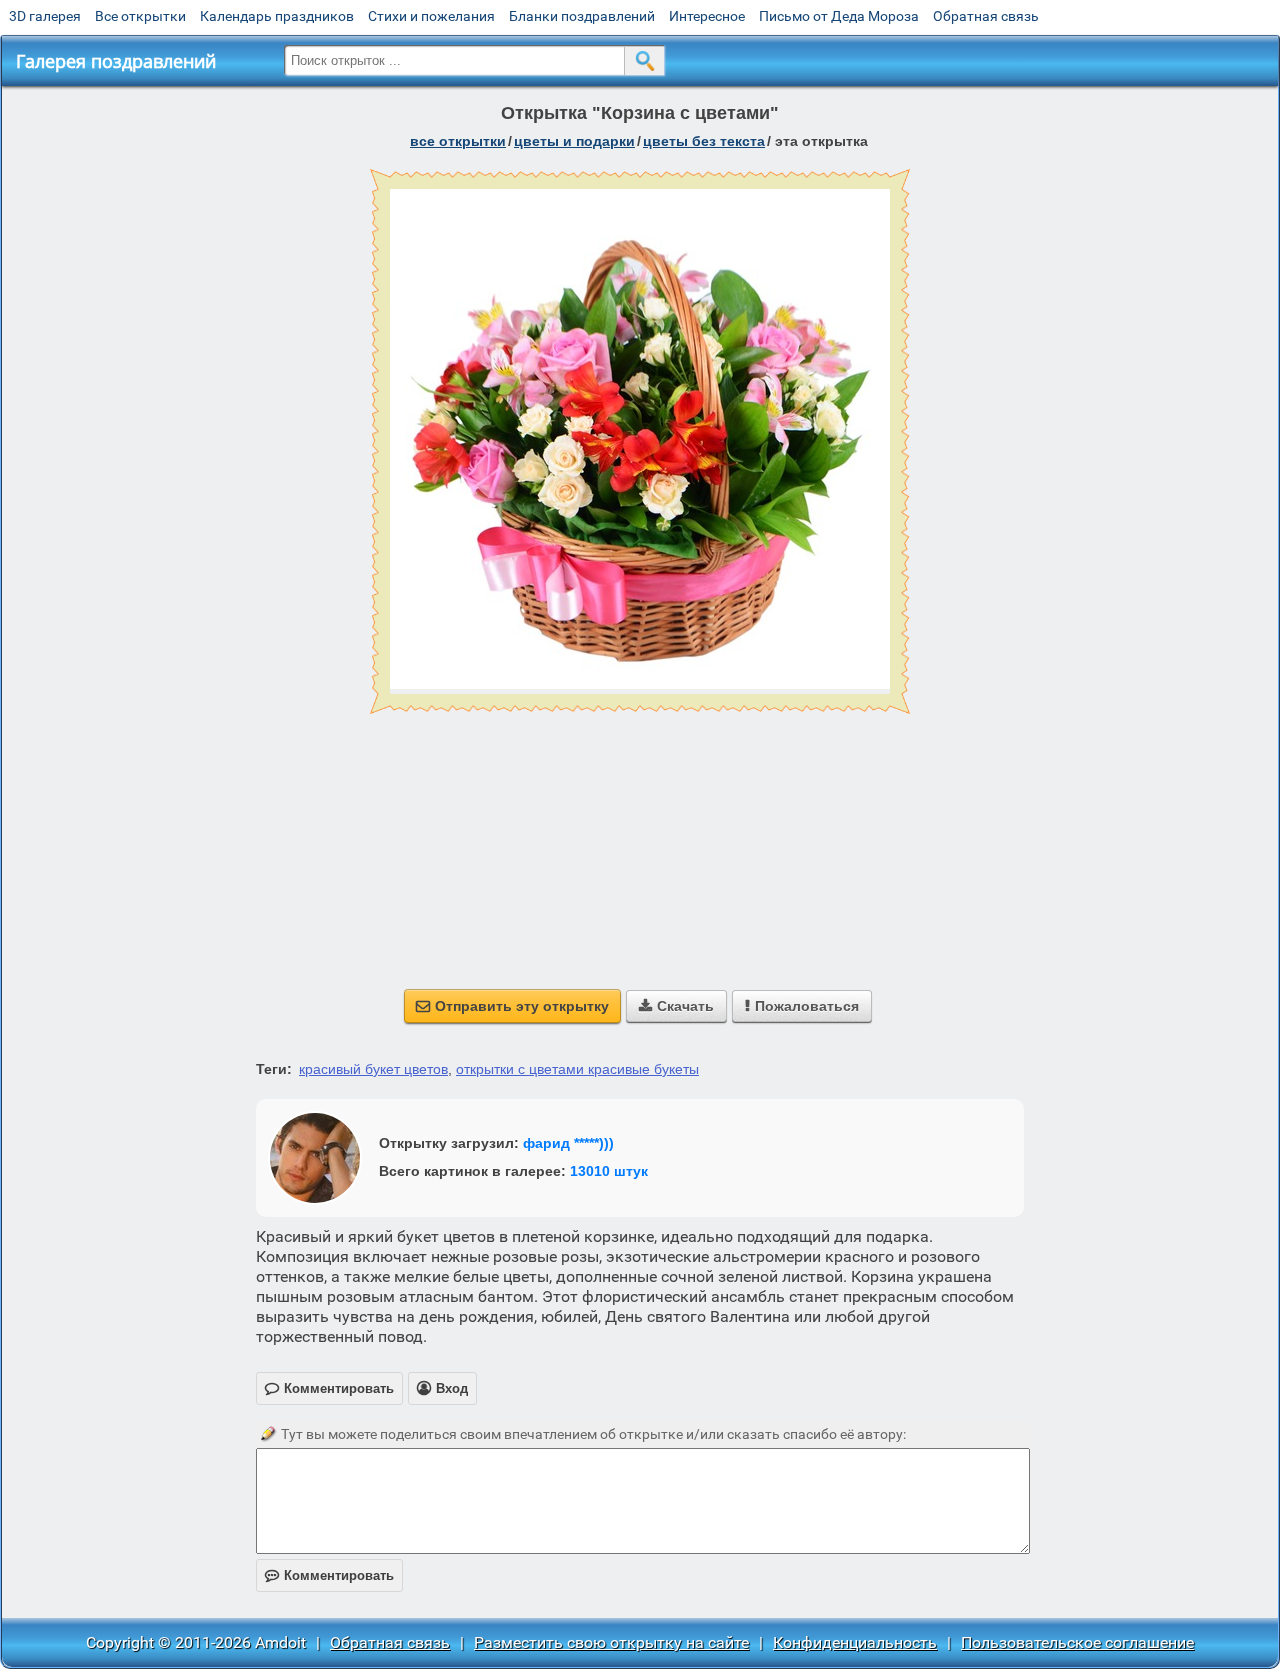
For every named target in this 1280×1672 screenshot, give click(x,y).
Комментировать (329, 1575)
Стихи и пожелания (431, 16)
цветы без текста (704, 141)
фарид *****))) (568, 1143)
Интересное (707, 16)
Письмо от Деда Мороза (839, 16)
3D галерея (45, 16)
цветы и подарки (574, 141)
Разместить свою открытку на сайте (611, 1642)
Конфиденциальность (855, 1642)
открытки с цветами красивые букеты (577, 1069)
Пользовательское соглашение (1077, 1642)
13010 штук (609, 1171)
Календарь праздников (277, 16)
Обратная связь (986, 16)
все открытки (458, 141)
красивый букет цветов (373, 1069)
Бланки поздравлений (582, 16)
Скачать (676, 1006)
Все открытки (140, 16)
